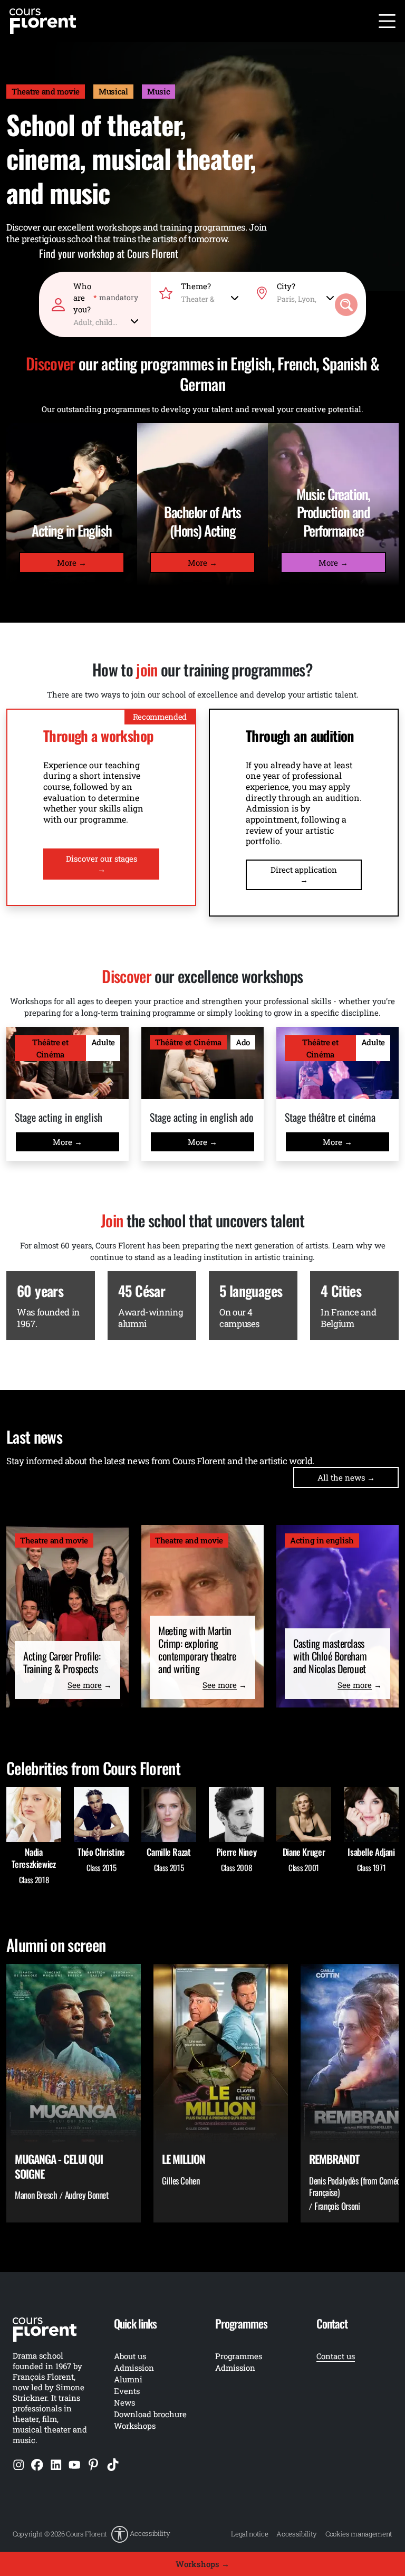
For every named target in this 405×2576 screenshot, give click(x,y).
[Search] (346, 305)
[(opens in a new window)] (19, 2464)
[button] (141, 2534)
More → (72, 562)
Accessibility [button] (150, 2533)
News (124, 2402)
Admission (235, 2368)
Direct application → (304, 875)
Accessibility (297, 2534)
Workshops (135, 2426)
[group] (74, 2093)
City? (286, 286)
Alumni (128, 2379)
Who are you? (106, 298)
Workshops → (202, 2564)
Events (127, 2391)
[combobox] (106, 320)
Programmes (239, 2356)
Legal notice (249, 2534)
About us (130, 2356)
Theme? (196, 286)
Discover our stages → (102, 864)
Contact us (336, 2356)
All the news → (346, 1477)
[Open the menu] (387, 21)
